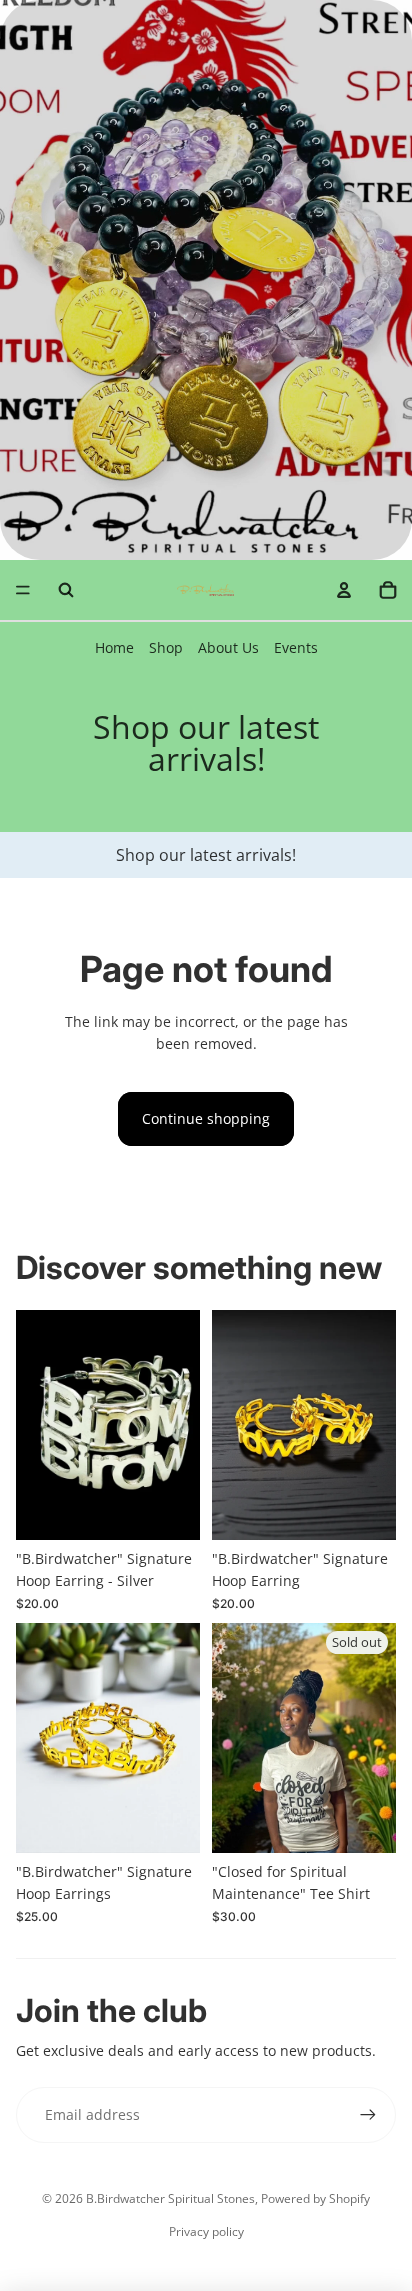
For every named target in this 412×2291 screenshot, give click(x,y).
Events (296, 647)
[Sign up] (368, 2115)
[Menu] (23, 590)
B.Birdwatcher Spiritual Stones (170, 2198)
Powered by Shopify (315, 2198)
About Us (228, 647)
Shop (166, 647)
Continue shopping (206, 1118)
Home (114, 647)
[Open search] (66, 590)
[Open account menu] (344, 590)
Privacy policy (206, 2231)
